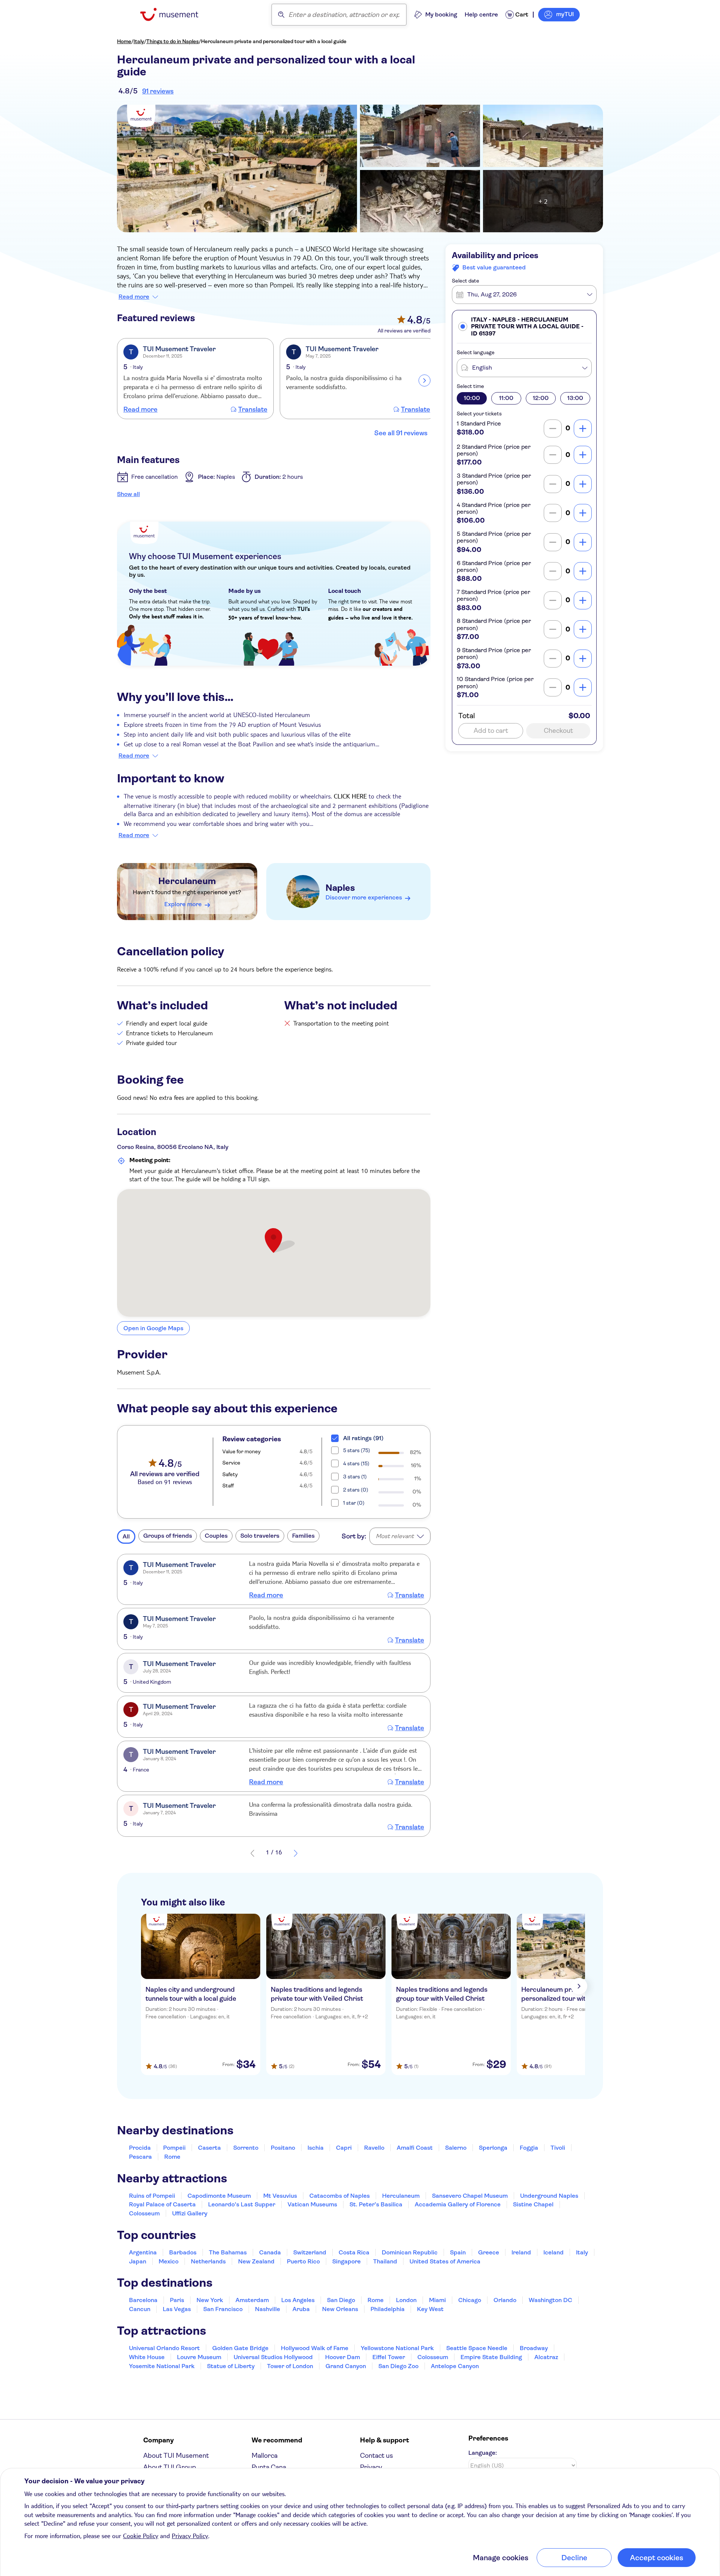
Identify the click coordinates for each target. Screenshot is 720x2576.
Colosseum (144, 2213)
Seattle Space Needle (477, 2348)
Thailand (385, 2261)
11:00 (506, 398)
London (406, 2300)
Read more (134, 297)
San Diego (341, 2300)
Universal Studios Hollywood (273, 2357)
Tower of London (290, 2366)
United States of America (445, 2261)
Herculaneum (187, 881)
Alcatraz (546, 2357)
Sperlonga (493, 2148)
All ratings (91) (363, 1438)
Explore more (183, 904)
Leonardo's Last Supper (242, 2204)
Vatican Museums (312, 2204)
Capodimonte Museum (219, 2196)
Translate (253, 409)
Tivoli (558, 2148)
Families (303, 1536)
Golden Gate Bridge (240, 2348)
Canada (270, 2252)
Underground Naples (549, 2196)
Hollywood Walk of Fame (315, 2348)
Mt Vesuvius (280, 2196)
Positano (283, 2148)
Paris (177, 2300)
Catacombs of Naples (340, 2196)
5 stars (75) (357, 1450)
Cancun (140, 2309)
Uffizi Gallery (190, 2213)
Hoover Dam (343, 2357)
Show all (128, 494)
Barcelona (143, 2300)
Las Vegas (177, 2309)
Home (124, 41)
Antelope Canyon (455, 2366)
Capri (344, 2148)
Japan (138, 2261)
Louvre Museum (199, 2357)
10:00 (472, 398)
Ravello (374, 2148)
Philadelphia (388, 2309)
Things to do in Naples (172, 41)
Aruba (301, 2309)
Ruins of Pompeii (152, 2196)
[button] (524, 326)
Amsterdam (252, 2300)
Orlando (505, 2300)
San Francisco (223, 2309)
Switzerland (310, 2252)
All (126, 1536)
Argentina (143, 2252)
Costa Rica (354, 2252)
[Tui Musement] (175, 14)
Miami (437, 2300)
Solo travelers (260, 1536)
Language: (483, 2453)
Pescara (140, 2157)
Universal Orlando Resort (164, 2348)
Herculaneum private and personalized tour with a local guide (274, 41)
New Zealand (256, 2261)
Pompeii (174, 2148)
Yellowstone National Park (397, 2348)
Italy (139, 41)
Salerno (456, 2148)
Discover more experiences (364, 897)
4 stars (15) (356, 1463)
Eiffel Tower (389, 2357)
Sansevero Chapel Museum (470, 2196)
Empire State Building (491, 2357)
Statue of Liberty (231, 2366)
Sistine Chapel (533, 2204)
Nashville (268, 2309)
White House (147, 2357)
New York (210, 2300)
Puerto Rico (303, 2261)
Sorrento (246, 2148)
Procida (140, 2148)
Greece (489, 2252)
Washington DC (550, 2300)
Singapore (346, 2261)
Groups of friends (168, 1536)
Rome (172, 2157)
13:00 (575, 398)
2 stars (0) (356, 1490)
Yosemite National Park (162, 2366)
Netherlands (208, 2261)
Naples (340, 888)
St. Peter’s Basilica (376, 2204)
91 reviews (158, 91)
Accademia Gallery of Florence (458, 2204)
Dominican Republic (410, 2252)
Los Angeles (298, 2300)
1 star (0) (354, 1503)
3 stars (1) (355, 1477)
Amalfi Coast (415, 2148)
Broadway (534, 2348)
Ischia (316, 2148)
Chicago (470, 2300)
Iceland (553, 2252)
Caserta (209, 2148)
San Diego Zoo (398, 2366)
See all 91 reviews (401, 433)
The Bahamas (228, 2252)
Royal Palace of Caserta (162, 2204)
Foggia (529, 2148)
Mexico (169, 2261)
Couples (216, 1536)
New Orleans (340, 2309)
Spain (458, 2252)
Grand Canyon (346, 2366)
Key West (430, 2309)
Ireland (521, 2252)
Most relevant (395, 1536)
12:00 (541, 398)
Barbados (183, 2252)
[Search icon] (281, 15)
